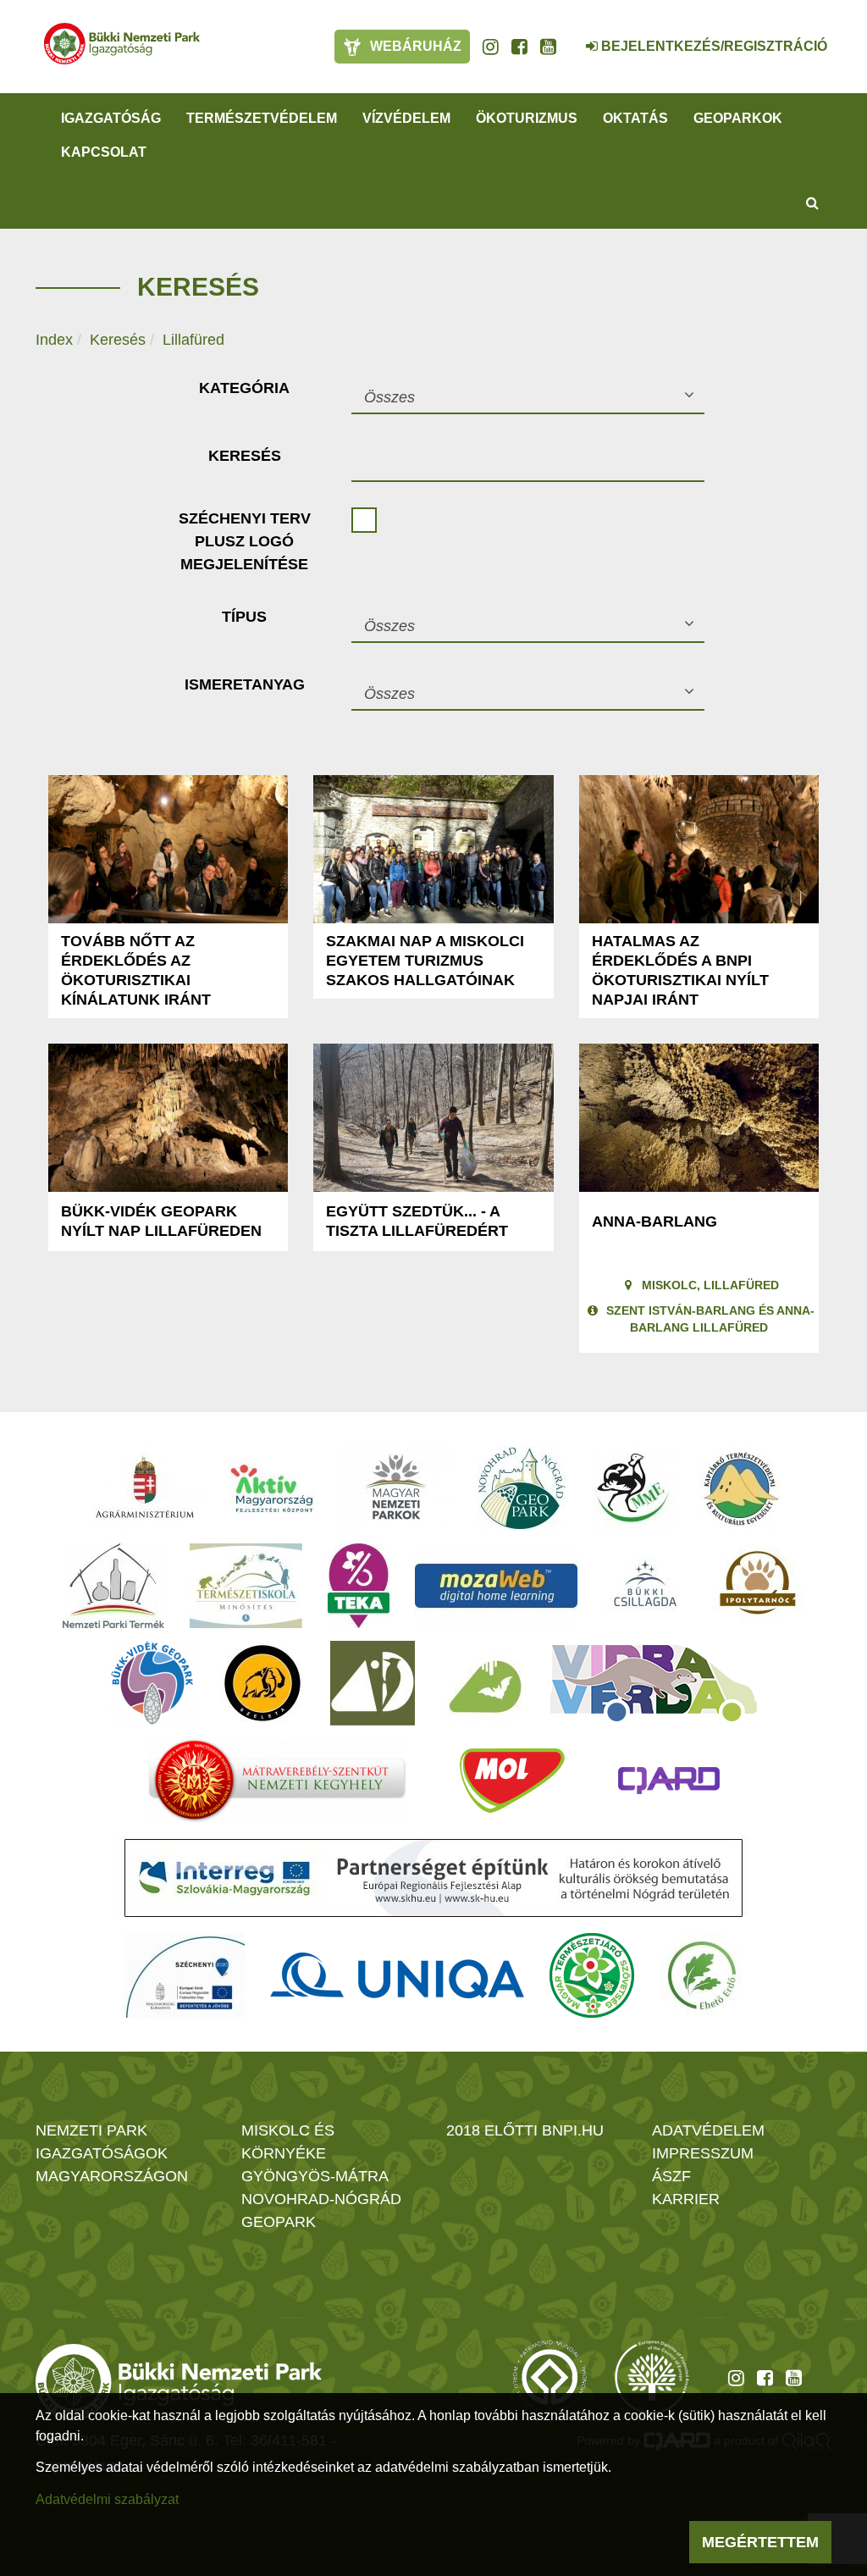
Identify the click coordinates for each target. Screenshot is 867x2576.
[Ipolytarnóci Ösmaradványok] (758, 1586)
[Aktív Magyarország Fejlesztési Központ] (272, 1488)
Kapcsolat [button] (104, 152)
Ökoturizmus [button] (527, 118)
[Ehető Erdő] (702, 1975)
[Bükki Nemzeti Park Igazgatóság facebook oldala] (519, 47)
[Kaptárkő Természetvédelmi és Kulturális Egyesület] (741, 1488)
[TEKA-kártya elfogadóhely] (359, 1586)
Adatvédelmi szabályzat (107, 2499)
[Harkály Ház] (373, 1683)
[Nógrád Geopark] (522, 1488)
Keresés (118, 340)
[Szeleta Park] (262, 1683)
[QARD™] (669, 1781)
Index (54, 340)
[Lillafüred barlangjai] (483, 1683)
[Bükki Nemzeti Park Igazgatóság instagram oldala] (491, 47)
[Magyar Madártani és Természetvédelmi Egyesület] (633, 1488)
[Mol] (512, 1781)
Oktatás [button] (635, 118)
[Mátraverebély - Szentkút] (277, 1781)
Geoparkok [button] (738, 118)
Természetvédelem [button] (262, 118)
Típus (244, 617)
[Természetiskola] (246, 1586)
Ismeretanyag (245, 684)
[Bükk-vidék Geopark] (152, 1683)
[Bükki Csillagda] (645, 1586)
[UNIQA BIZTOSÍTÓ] (397, 1975)
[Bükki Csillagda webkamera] (569, 37)
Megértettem (760, 2542)
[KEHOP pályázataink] (184, 1975)
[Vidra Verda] (654, 1683)
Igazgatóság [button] (111, 118)
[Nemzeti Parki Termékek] (113, 1586)
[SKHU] (433, 1878)
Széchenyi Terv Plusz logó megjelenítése (245, 541)
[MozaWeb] (496, 1586)
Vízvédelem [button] (406, 118)
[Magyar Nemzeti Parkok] (396, 1488)
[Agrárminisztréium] (145, 1488)
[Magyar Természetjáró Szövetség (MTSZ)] (592, 1975)
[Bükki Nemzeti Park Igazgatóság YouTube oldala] (548, 47)
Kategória (244, 388)
